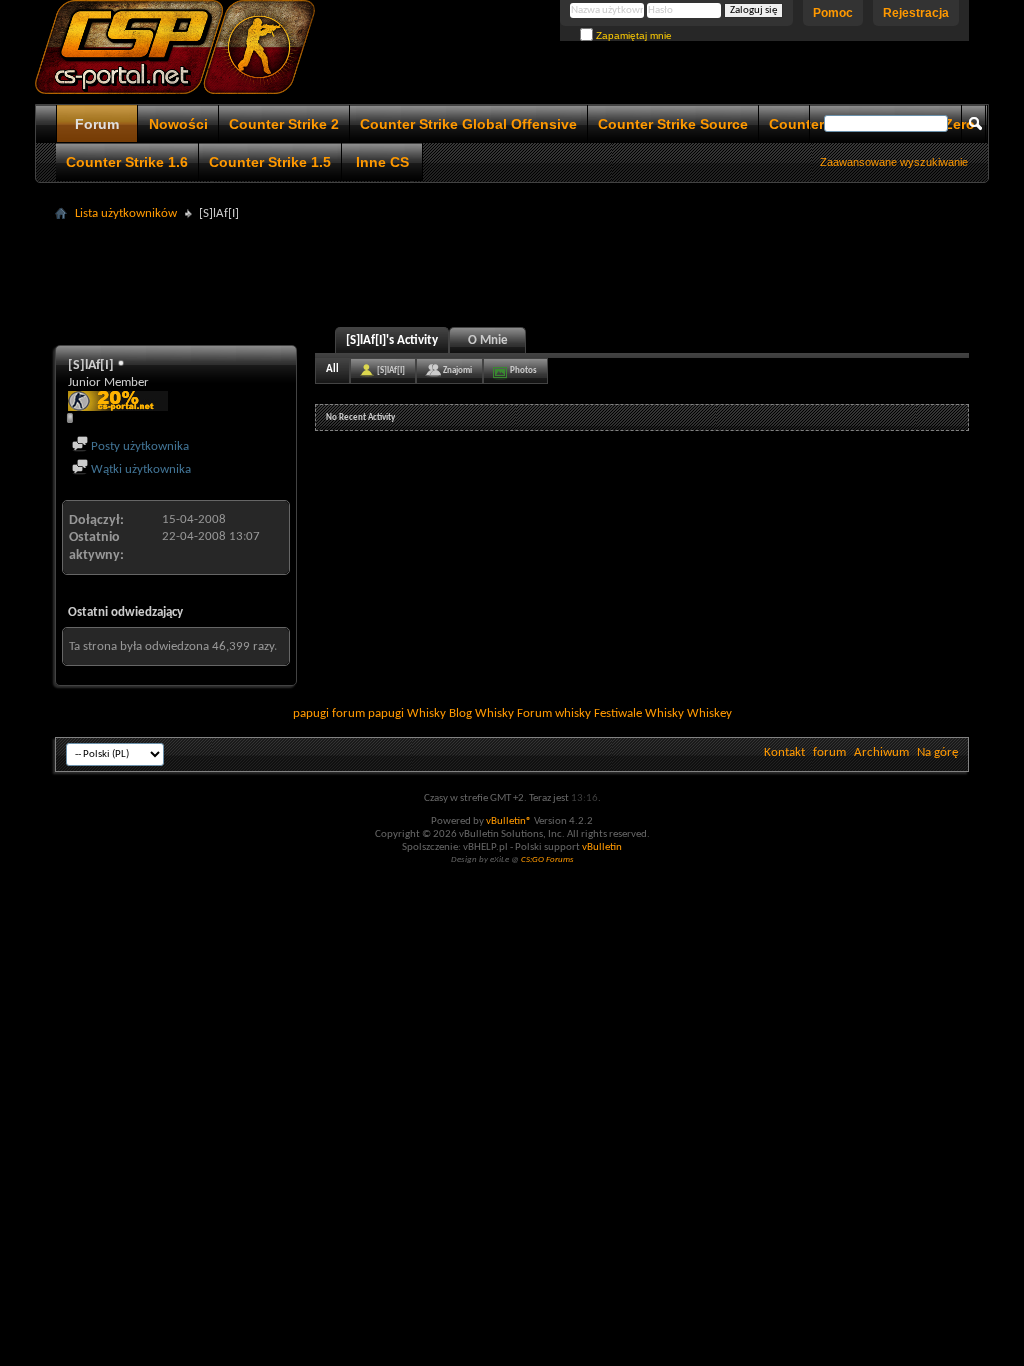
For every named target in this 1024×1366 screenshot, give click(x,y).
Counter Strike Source (673, 124)
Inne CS (382, 162)
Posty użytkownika (138, 446)
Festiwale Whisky (639, 713)
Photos (523, 370)
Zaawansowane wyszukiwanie (894, 162)
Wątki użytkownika (139, 469)
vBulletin (602, 847)
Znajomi (457, 370)
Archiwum (881, 752)
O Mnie (488, 340)
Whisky (426, 713)
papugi (311, 713)
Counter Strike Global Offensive (468, 124)
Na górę (937, 752)
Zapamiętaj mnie (632, 35)
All (332, 369)
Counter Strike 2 (284, 124)
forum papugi (368, 713)
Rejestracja (916, 13)
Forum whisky (554, 713)
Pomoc (833, 13)
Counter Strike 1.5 (270, 162)
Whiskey (709, 713)
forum (829, 752)
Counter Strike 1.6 (127, 162)
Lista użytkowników (126, 213)
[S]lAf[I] (391, 370)
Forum (97, 124)
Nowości (178, 124)
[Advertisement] (512, 272)
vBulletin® (509, 821)
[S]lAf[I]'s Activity (392, 340)
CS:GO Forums (547, 859)
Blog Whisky (481, 713)
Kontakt (784, 752)
